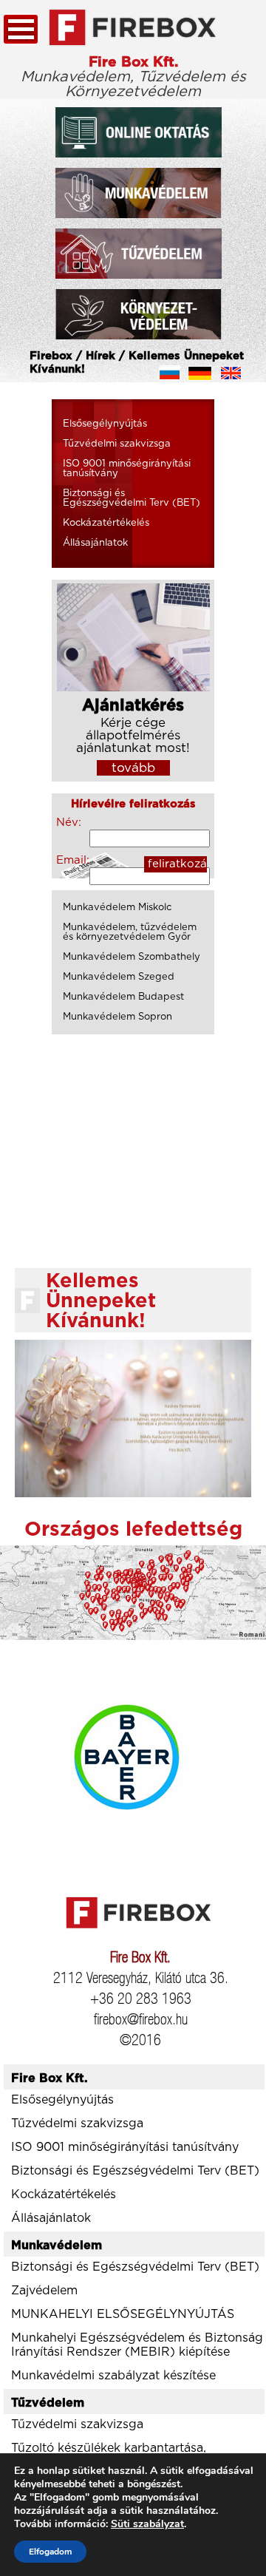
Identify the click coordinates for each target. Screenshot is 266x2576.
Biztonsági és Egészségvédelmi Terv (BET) (132, 498)
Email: (72, 860)
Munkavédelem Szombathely (132, 957)
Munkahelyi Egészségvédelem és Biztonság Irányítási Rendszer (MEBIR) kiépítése (137, 2345)
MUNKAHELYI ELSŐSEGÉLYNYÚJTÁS (123, 2314)
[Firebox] (133, 28)
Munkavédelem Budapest (123, 997)
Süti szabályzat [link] (147, 2524)
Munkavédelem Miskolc (117, 908)
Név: (69, 823)
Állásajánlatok (95, 543)
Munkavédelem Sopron (117, 1017)
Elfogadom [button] (50, 2552)
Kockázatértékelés (106, 523)
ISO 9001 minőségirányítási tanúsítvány (127, 469)
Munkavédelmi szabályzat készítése (113, 2376)
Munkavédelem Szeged (119, 977)
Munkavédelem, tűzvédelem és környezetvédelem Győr (130, 932)
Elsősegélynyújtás (105, 424)
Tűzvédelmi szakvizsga (117, 444)
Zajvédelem (44, 2291)
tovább (133, 768)
